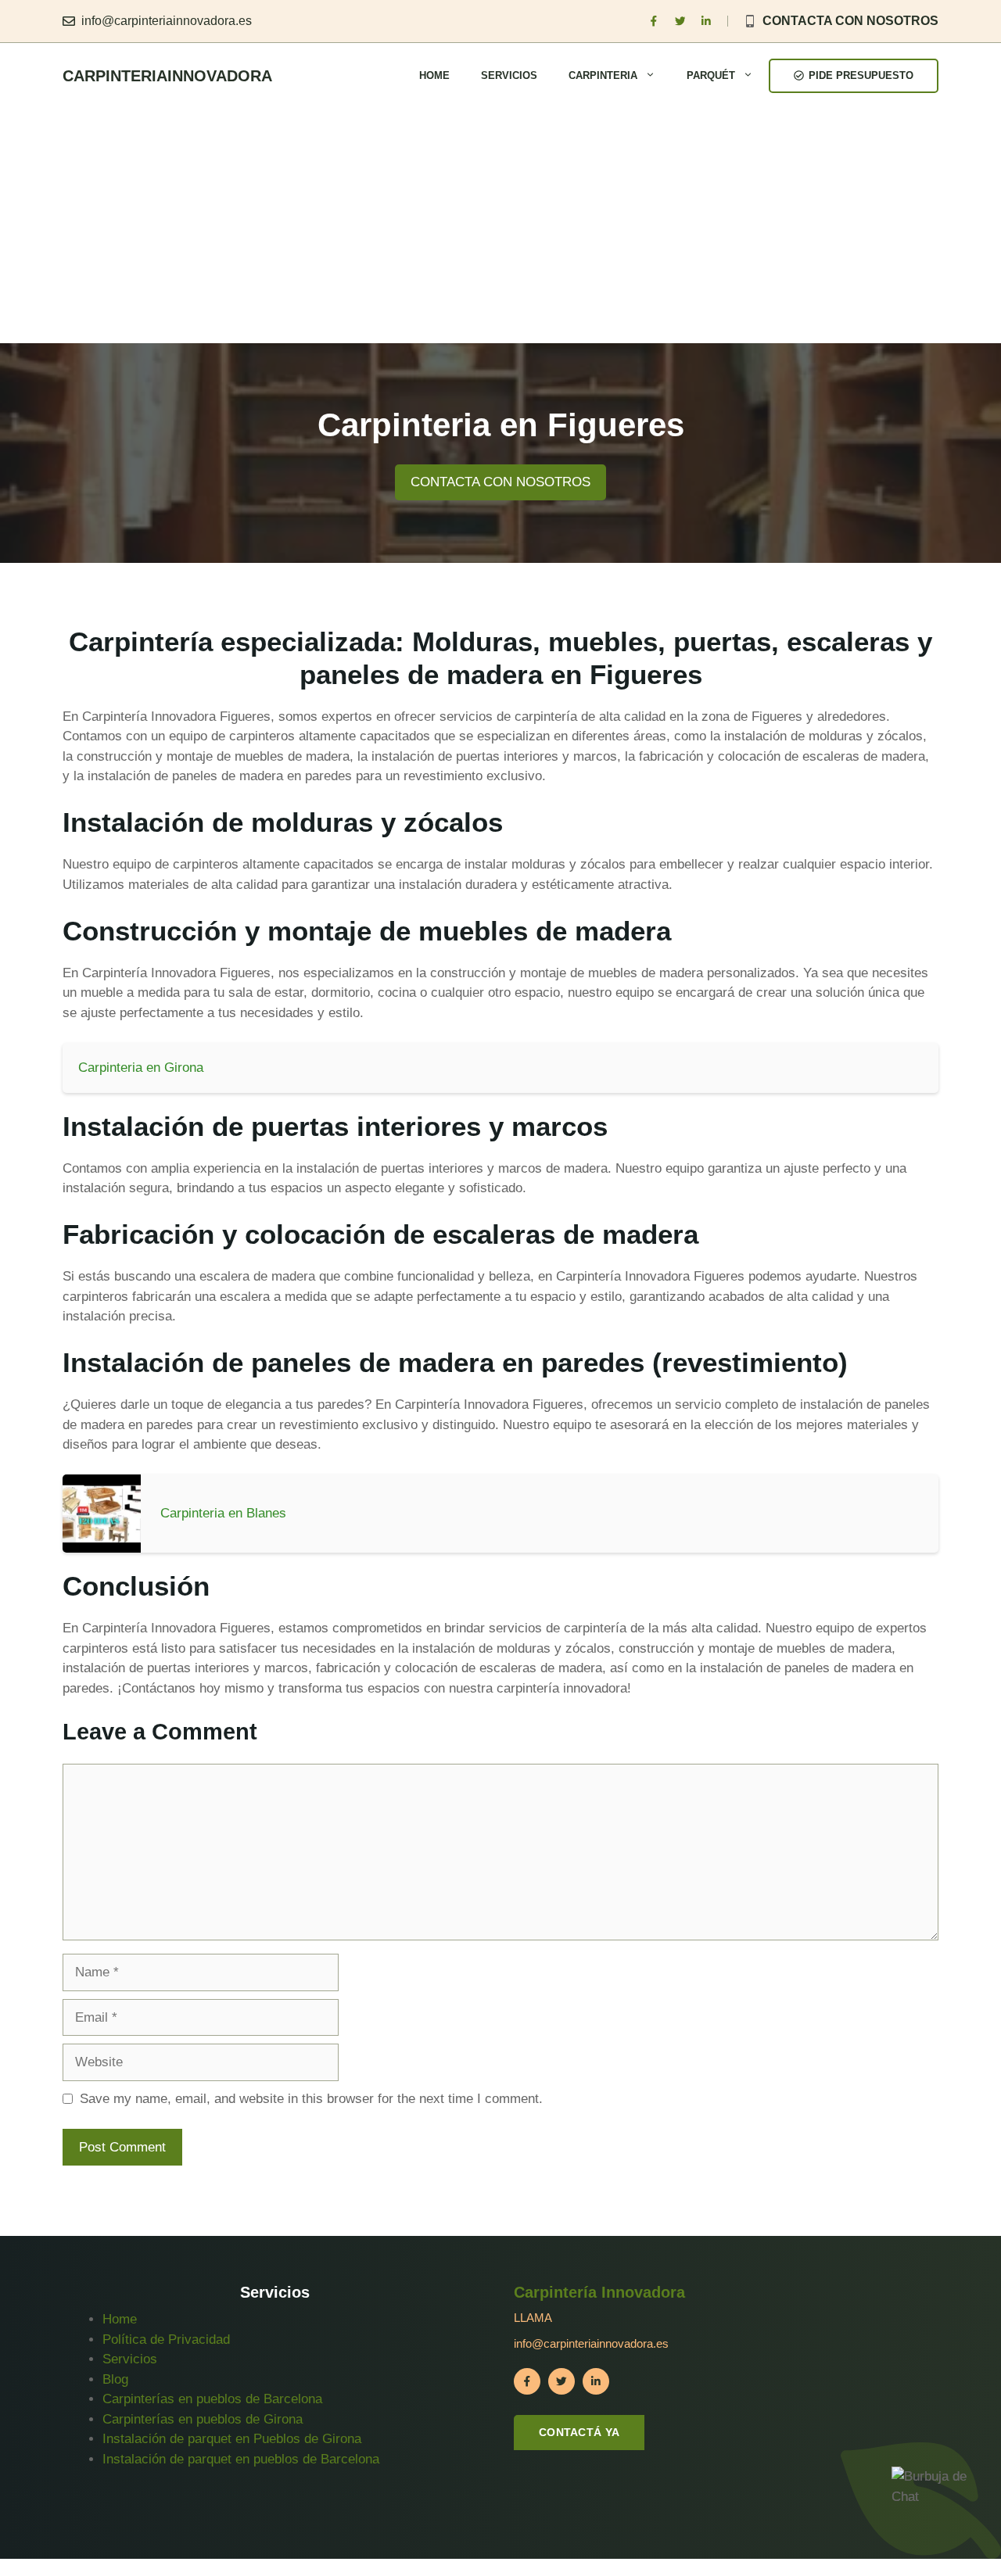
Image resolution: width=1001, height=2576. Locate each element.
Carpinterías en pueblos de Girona (203, 2419)
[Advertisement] (500, 226)
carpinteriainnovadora (167, 76)
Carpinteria (603, 75)
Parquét (711, 75)
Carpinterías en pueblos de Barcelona (212, 2399)
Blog (115, 2379)
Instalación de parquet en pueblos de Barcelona (241, 2459)
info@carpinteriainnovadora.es (167, 21)
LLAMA (533, 2318)
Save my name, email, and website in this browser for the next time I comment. (311, 2099)
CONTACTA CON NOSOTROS (850, 21)
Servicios (509, 75)
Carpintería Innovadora (599, 2292)
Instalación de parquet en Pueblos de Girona (232, 2439)
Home (434, 75)
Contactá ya (579, 2432)
